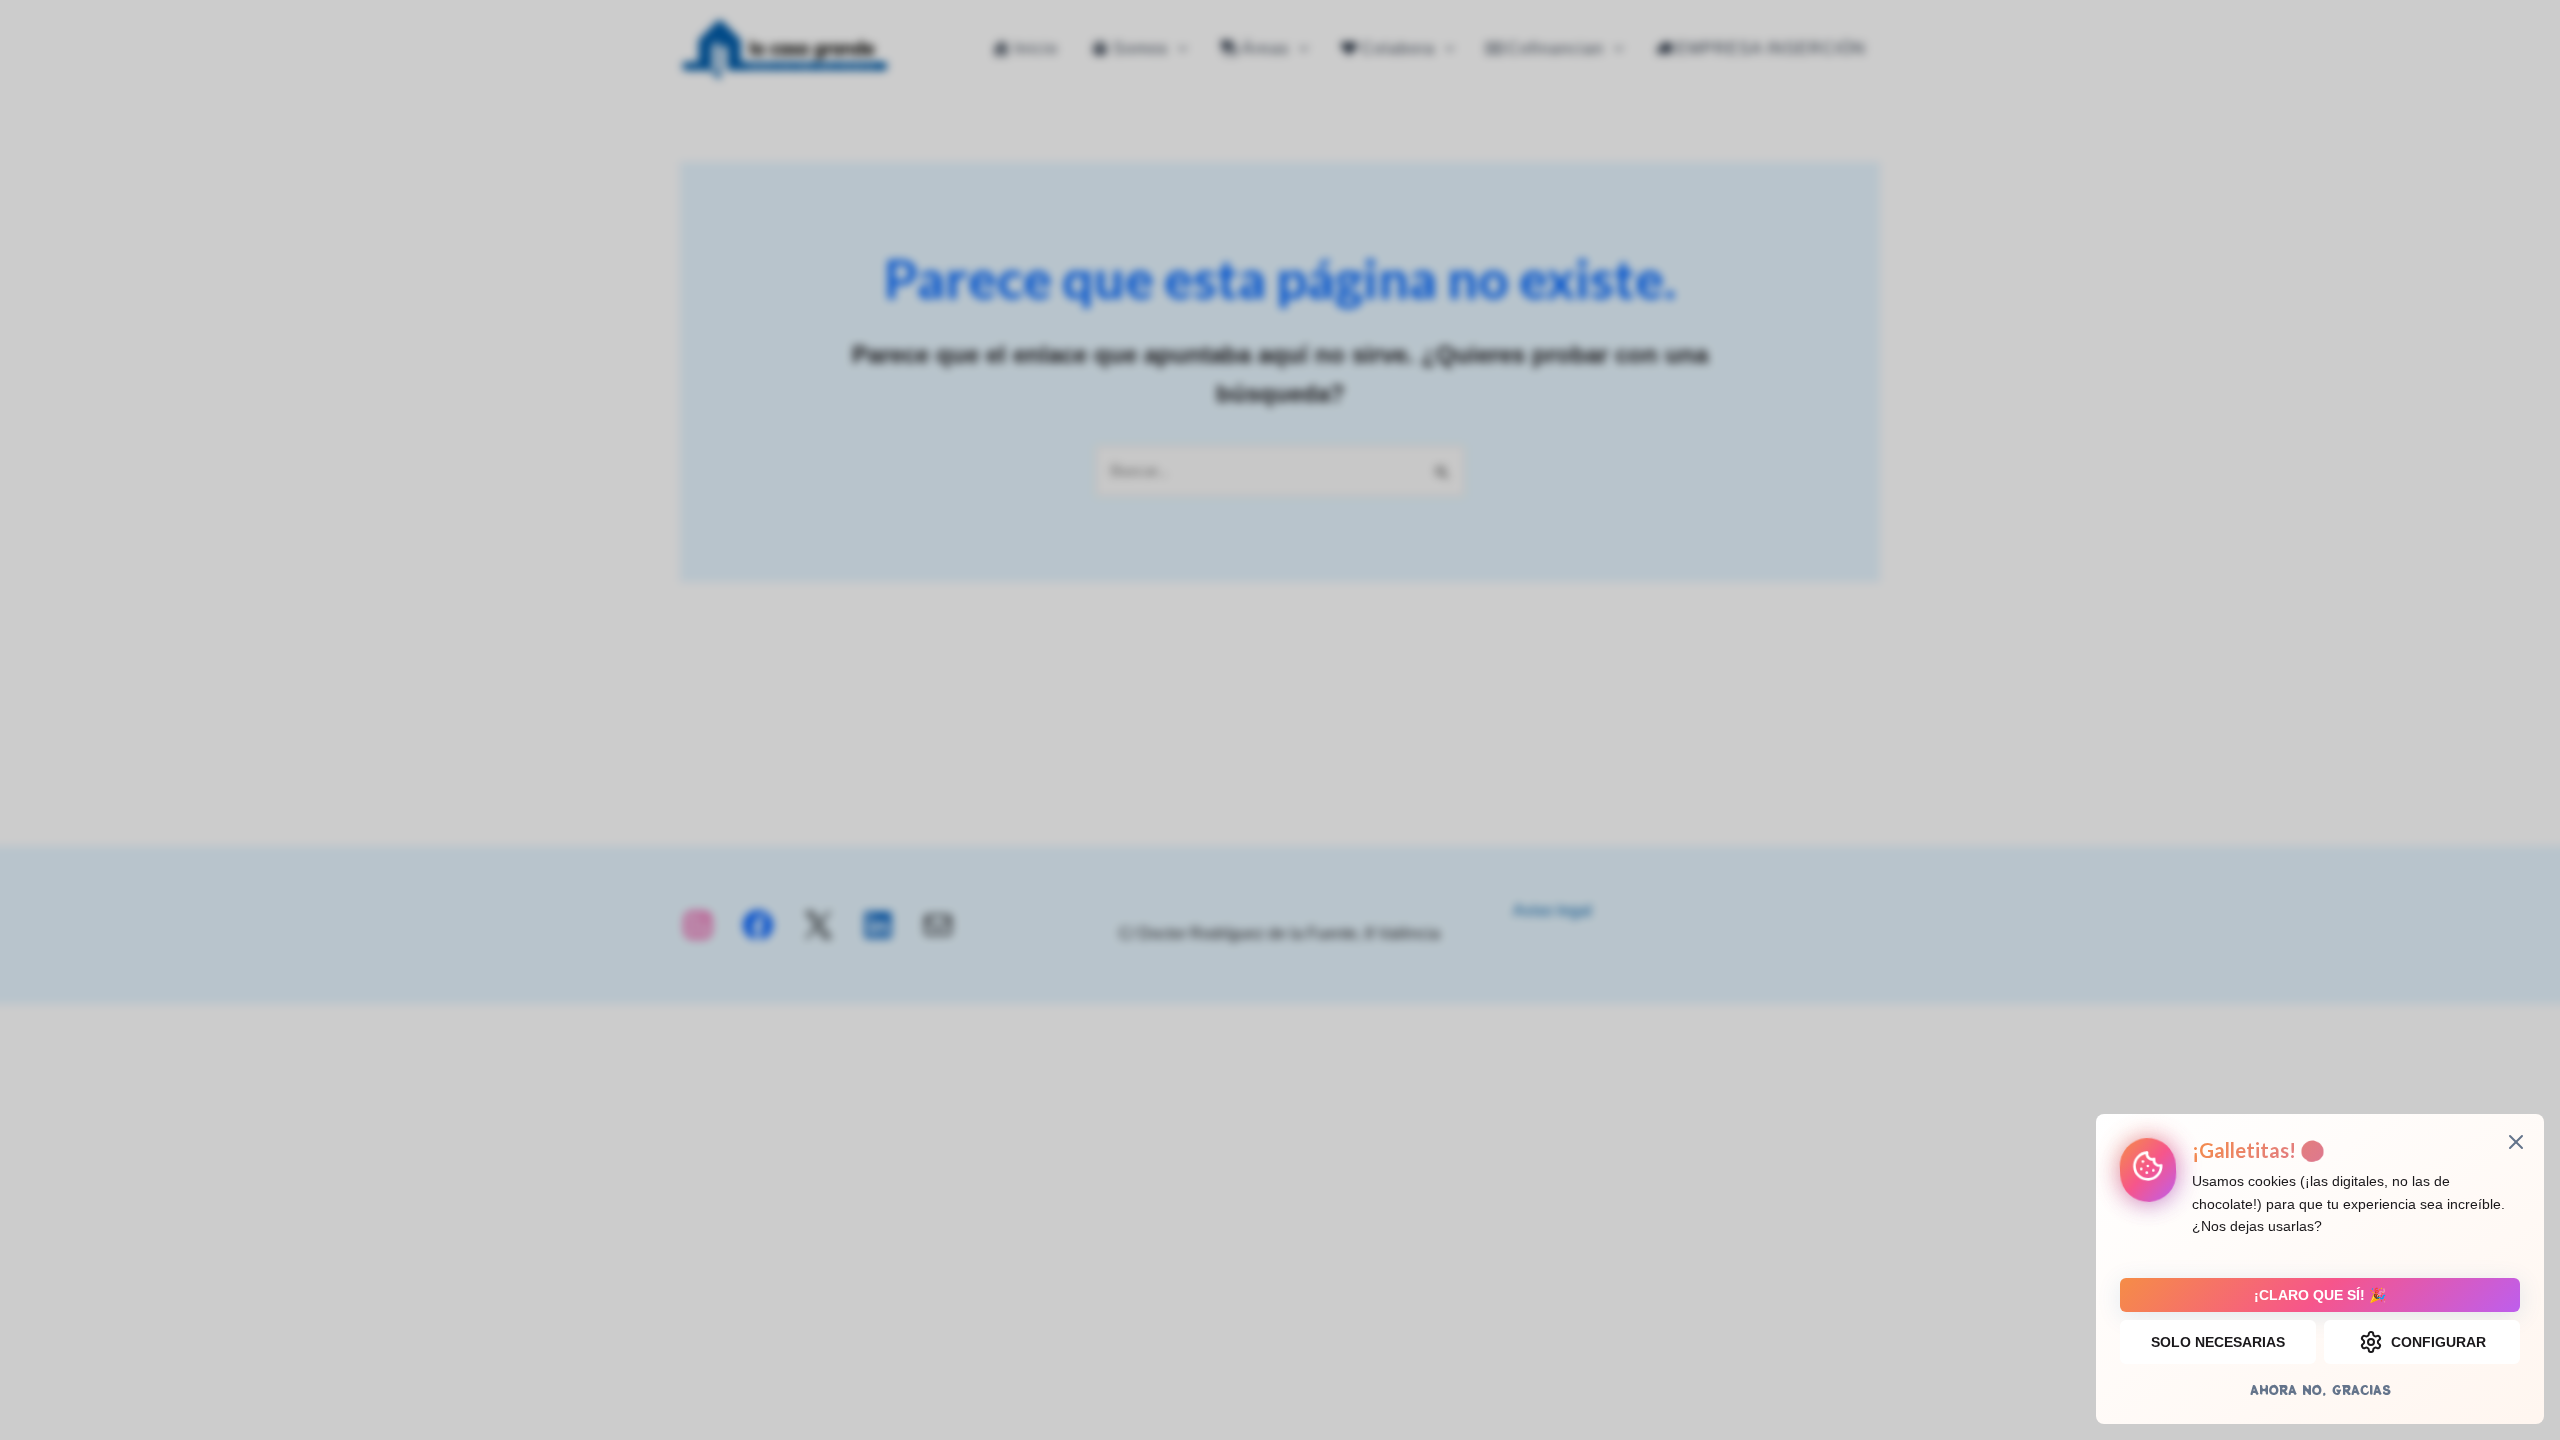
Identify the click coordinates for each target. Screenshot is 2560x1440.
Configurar (2438, 1342)
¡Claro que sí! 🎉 (2320, 1295)
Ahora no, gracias (2320, 1389)
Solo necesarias (2218, 1342)
